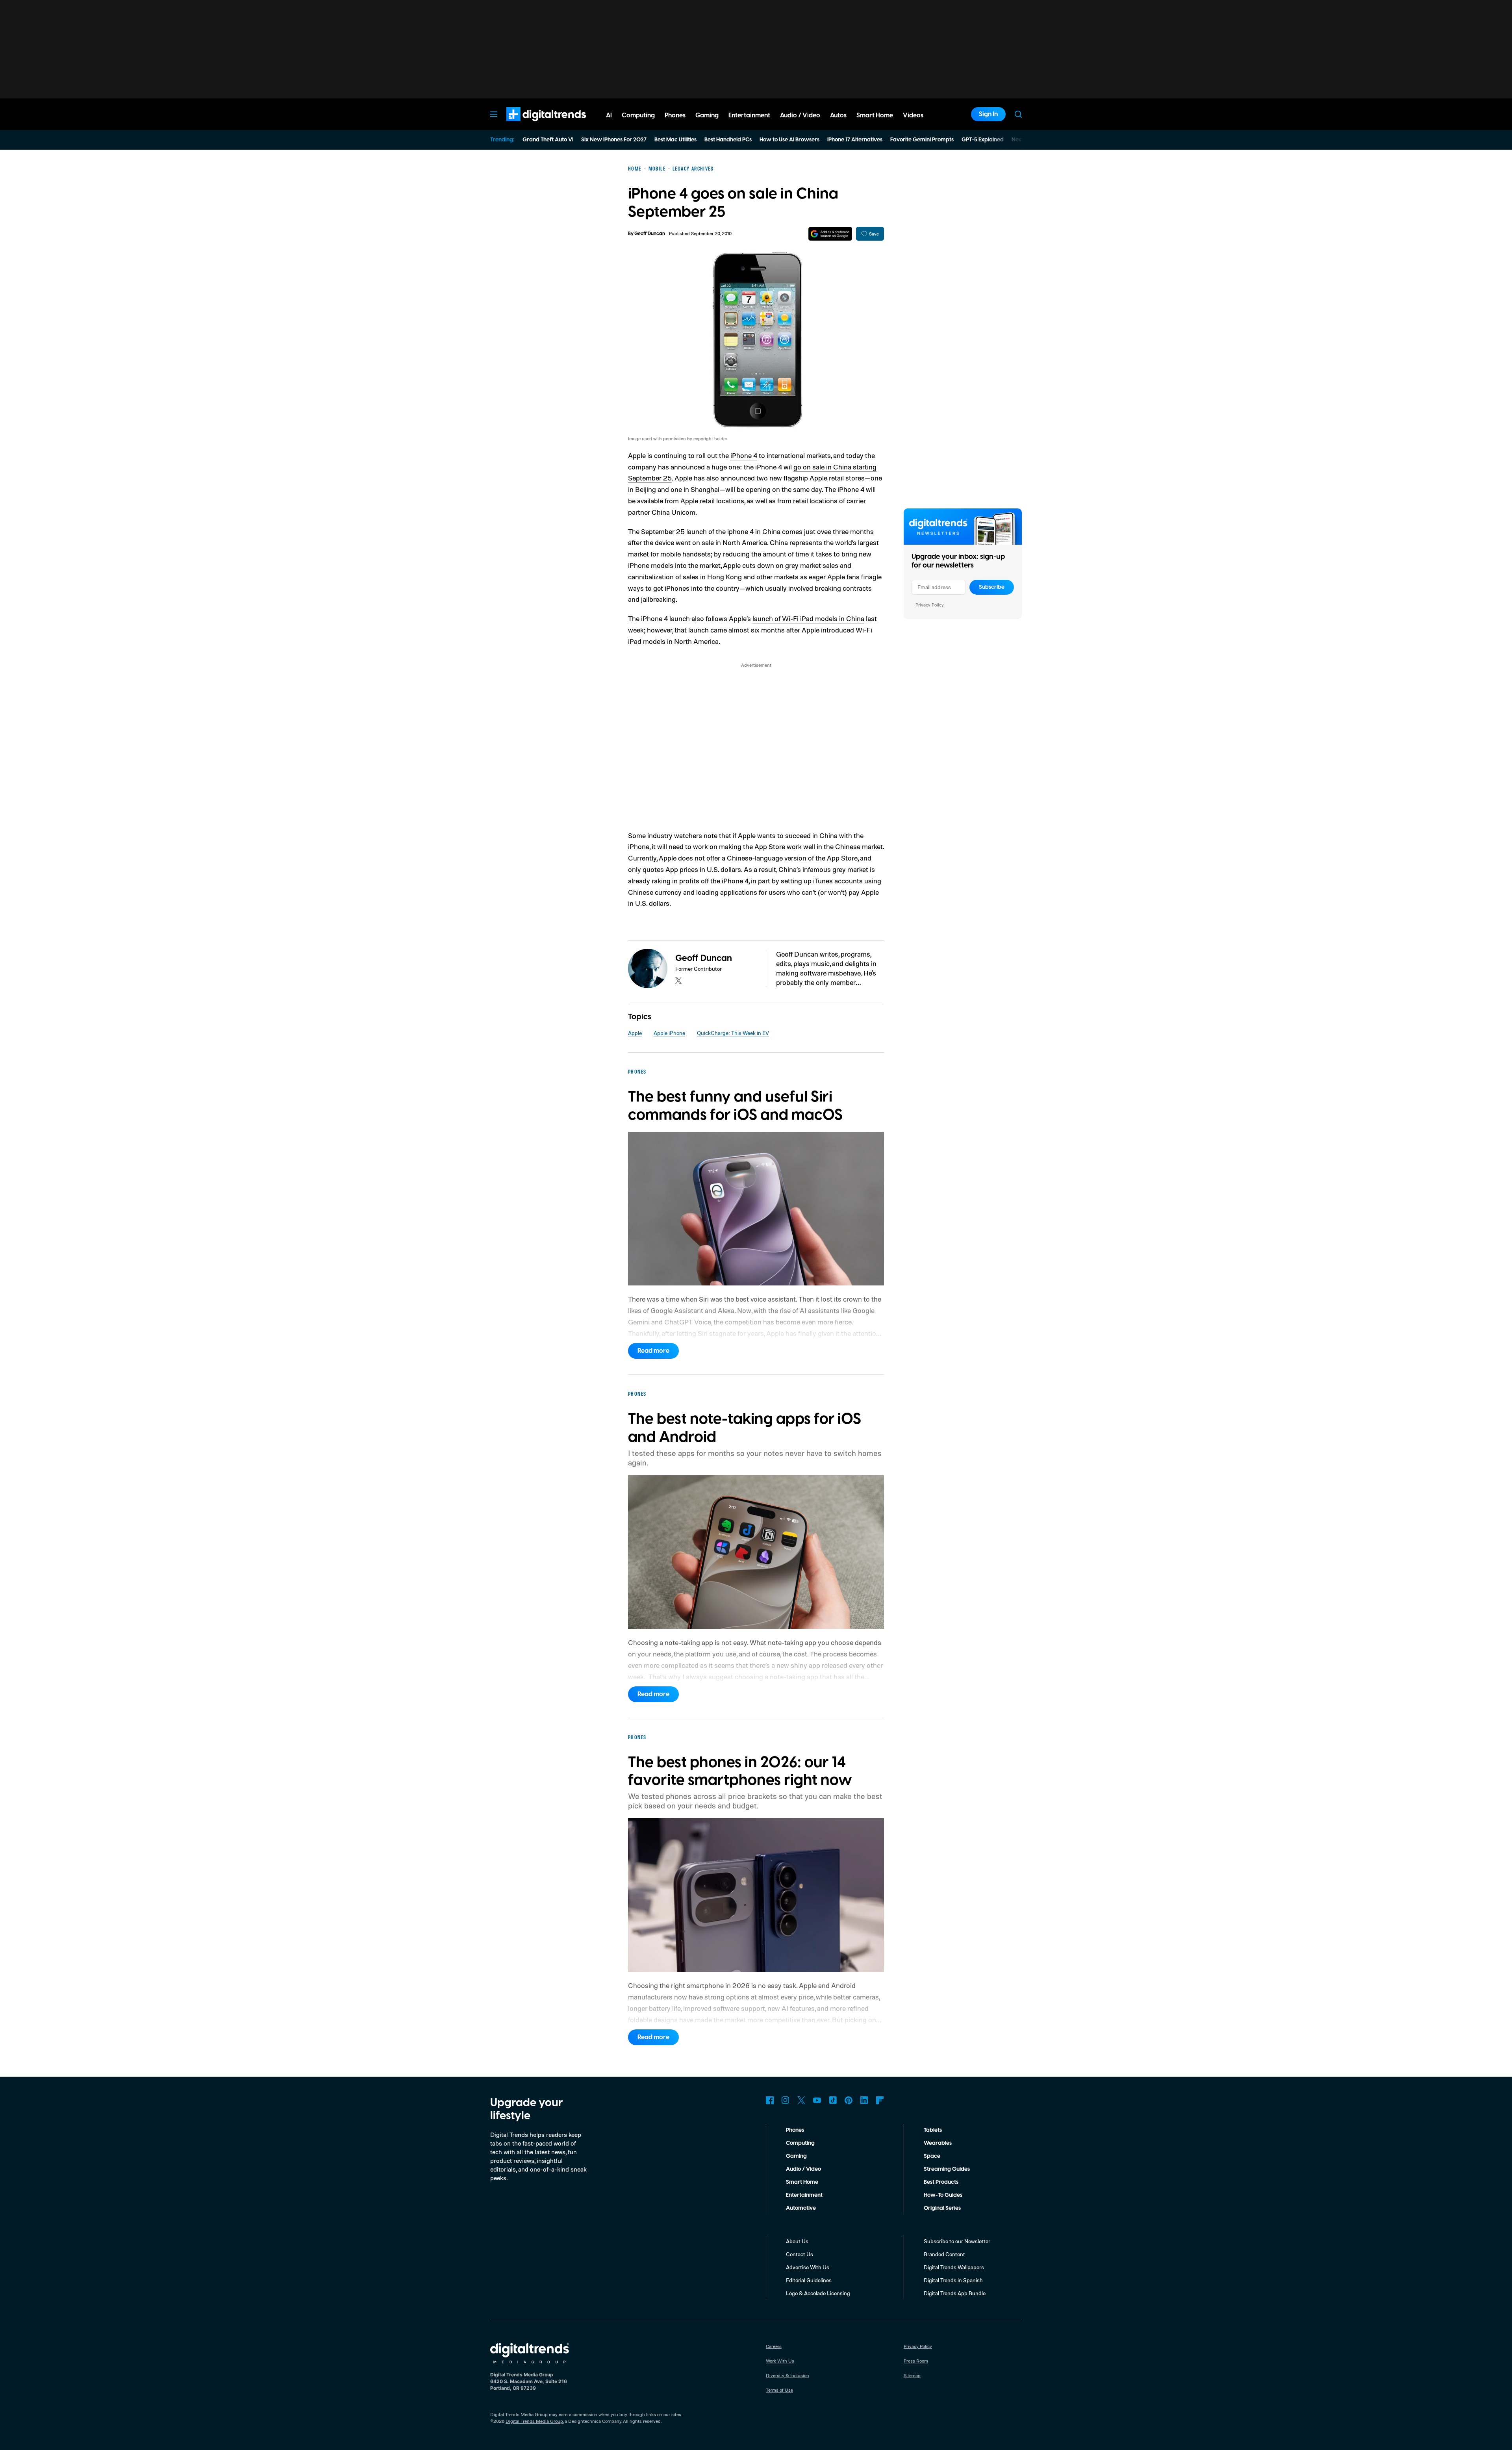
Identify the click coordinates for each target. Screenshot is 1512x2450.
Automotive (801, 2208)
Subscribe (992, 587)
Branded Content (944, 2254)
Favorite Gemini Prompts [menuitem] (922, 140)
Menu (494, 114)
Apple (635, 1033)
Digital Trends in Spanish (953, 2280)
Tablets (933, 2130)
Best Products (941, 2182)
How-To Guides (943, 2195)
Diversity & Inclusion (787, 2375)
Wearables (938, 2143)
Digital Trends (532, 125)
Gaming (796, 2156)
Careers (774, 2346)
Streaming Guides (947, 2169)
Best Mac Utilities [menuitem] (675, 140)
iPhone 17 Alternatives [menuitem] (855, 140)
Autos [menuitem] (838, 115)
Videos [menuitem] (913, 115)
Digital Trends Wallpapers (954, 2267)
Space (932, 2156)
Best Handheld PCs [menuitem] (728, 140)
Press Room (916, 2361)
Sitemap (912, 2375)
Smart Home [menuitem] (875, 115)
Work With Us (780, 2361)
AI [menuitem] (609, 115)
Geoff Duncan (650, 234)
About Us (797, 2241)
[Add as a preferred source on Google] (830, 234)
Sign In (988, 114)
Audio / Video (803, 2169)
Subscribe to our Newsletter (957, 2241)
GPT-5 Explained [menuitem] (983, 140)
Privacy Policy (930, 605)
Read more (653, 1351)
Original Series (942, 2208)
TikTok (833, 2100)
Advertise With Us (808, 2267)
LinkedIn (864, 2100)
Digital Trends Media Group (534, 2421)
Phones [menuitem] (675, 115)
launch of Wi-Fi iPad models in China (808, 618)
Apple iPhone (669, 1033)
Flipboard (880, 2100)
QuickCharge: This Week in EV (733, 1033)
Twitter (801, 2100)
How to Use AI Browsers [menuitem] (789, 140)
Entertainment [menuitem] (749, 115)
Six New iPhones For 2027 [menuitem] (614, 140)
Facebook (770, 2100)
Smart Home (802, 2182)
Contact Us (800, 2254)
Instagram (786, 2100)
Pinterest (849, 2100)
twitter (678, 981)
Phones (795, 2130)
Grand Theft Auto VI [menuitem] (548, 140)
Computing (800, 2143)
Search (1018, 114)
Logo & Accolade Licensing (818, 2293)
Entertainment (804, 2195)
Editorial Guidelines (809, 2280)
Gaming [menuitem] (707, 115)
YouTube (817, 2100)
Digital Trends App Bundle (955, 2293)
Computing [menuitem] (638, 115)
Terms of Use (779, 2390)
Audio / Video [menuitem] (800, 115)
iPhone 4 (744, 455)
